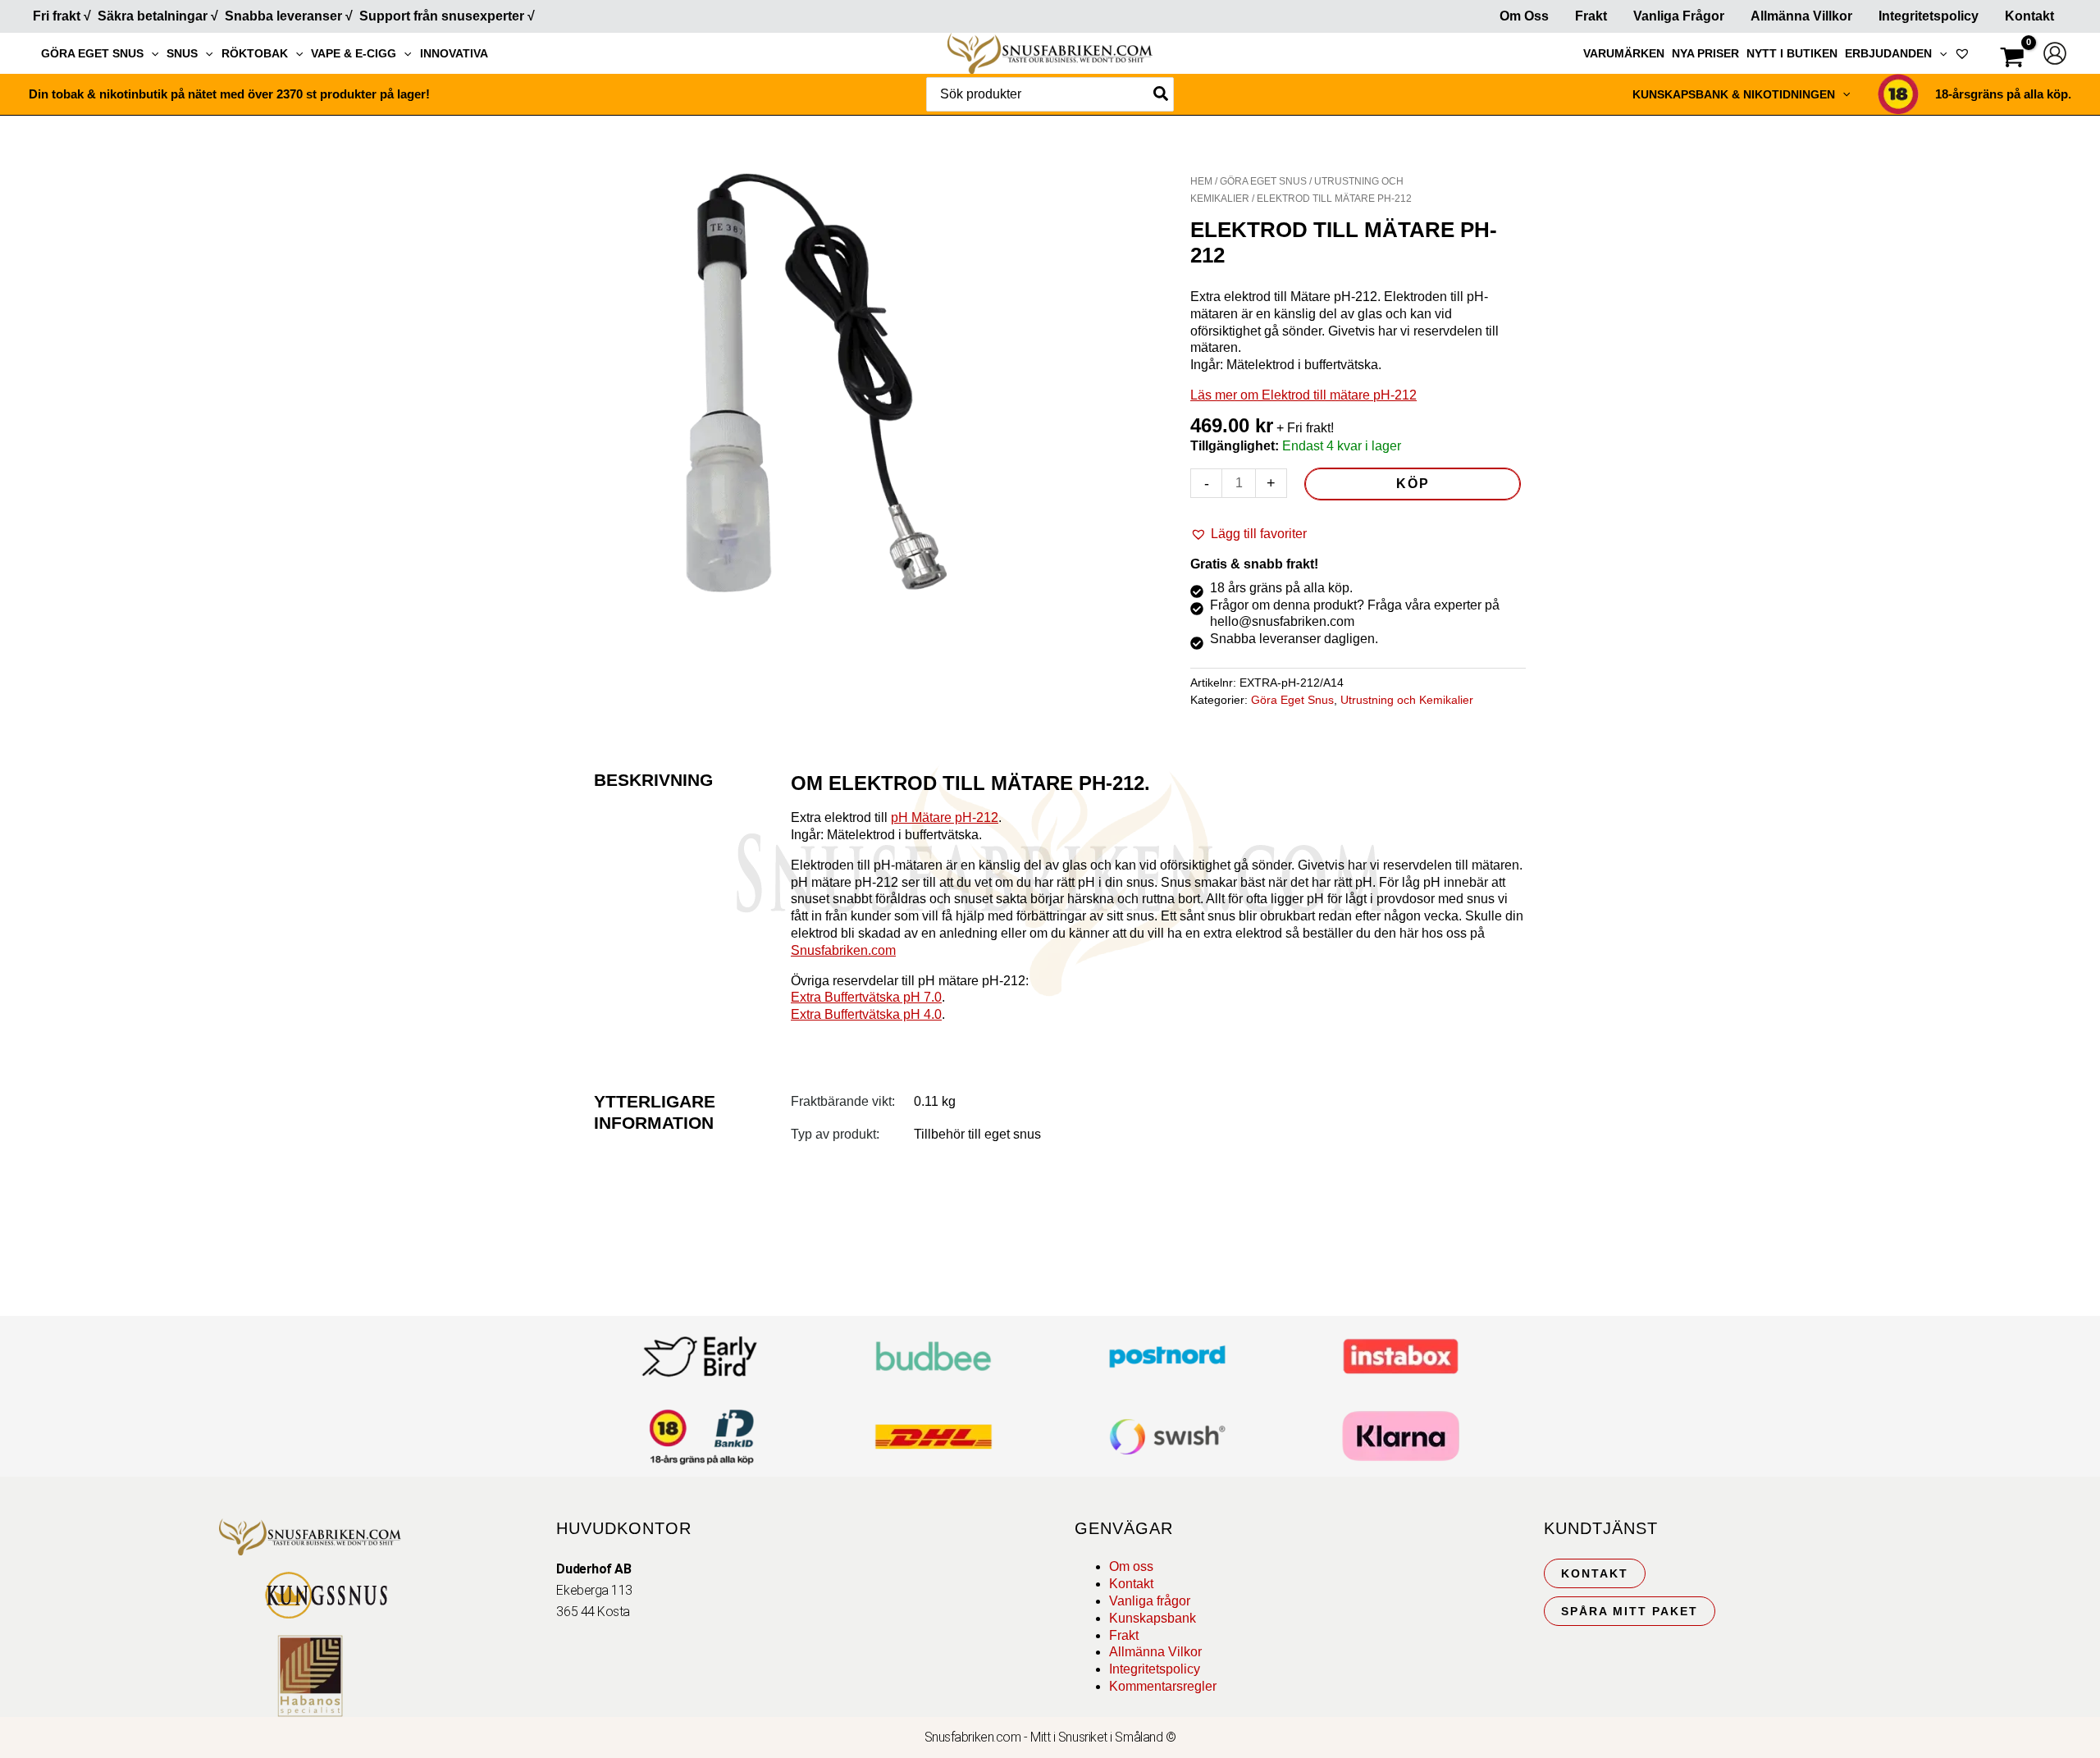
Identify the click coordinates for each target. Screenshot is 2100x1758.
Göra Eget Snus (92, 53)
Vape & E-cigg (354, 53)
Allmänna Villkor (1801, 16)
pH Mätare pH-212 (945, 817)
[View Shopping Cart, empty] (2012, 59)
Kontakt (2029, 16)
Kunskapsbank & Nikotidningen (1734, 94)
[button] (151, 53)
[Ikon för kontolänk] (2055, 53)
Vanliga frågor (1679, 16)
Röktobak (255, 53)
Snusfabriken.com (843, 950)
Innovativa (454, 53)
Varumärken (1624, 53)
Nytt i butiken (1792, 53)
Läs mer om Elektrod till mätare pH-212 (1303, 395)
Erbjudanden (1888, 53)
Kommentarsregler (1163, 1686)
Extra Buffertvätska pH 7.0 (866, 997)
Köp (1413, 484)
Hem (1201, 181)
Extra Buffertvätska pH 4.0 (866, 1014)
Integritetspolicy (1929, 16)
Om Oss (1524, 16)
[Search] (1162, 94)
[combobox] (1050, 94)
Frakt (1591, 16)
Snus (182, 53)
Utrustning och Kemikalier (1407, 700)
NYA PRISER (1705, 53)
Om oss (1131, 1566)
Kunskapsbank (1153, 1618)
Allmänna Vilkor (1155, 1652)
